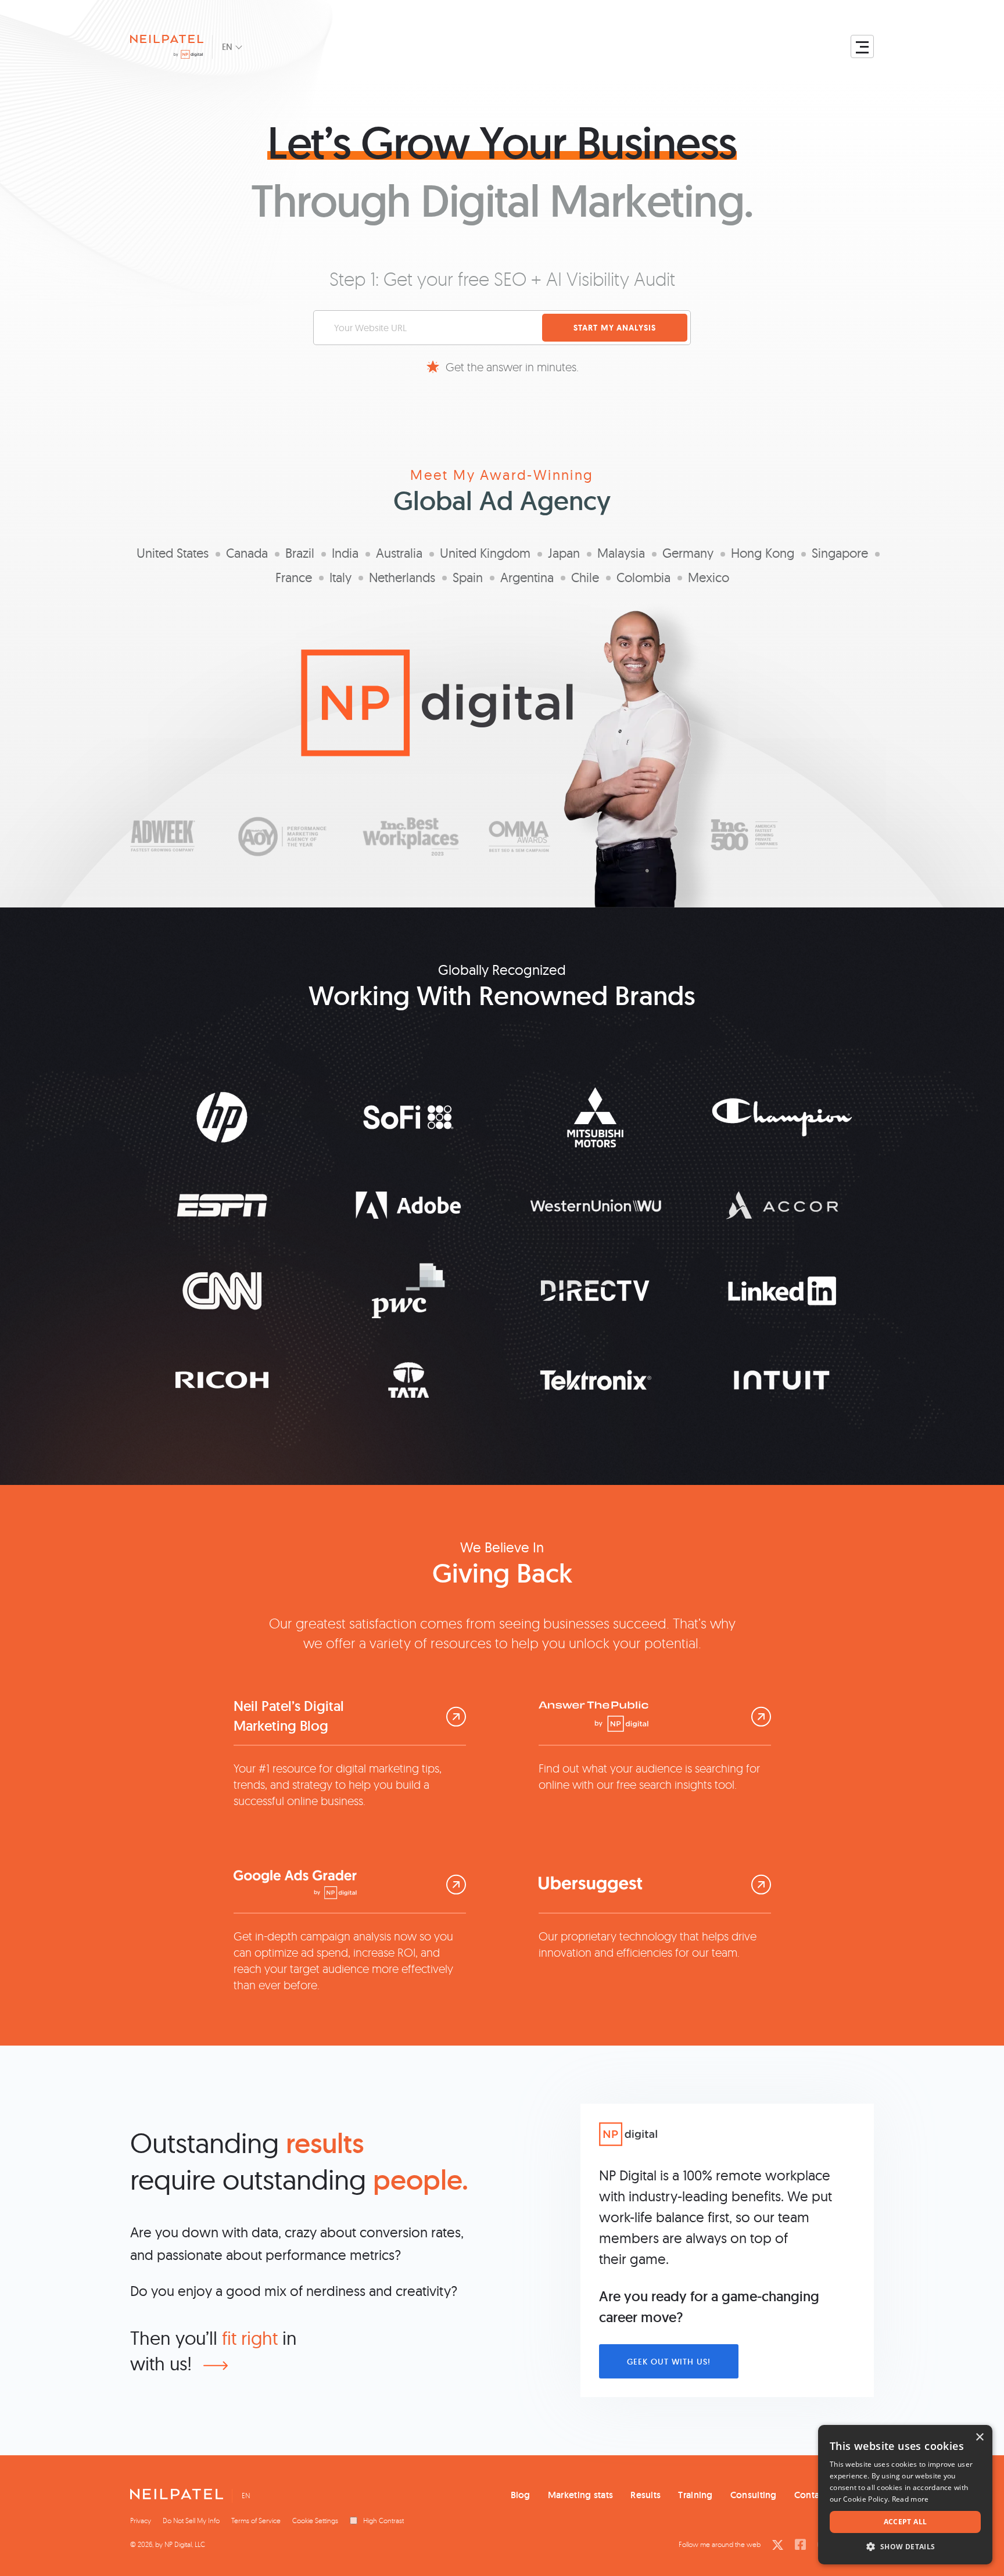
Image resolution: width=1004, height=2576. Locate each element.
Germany (688, 553)
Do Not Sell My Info (191, 2521)
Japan (564, 553)
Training (695, 2495)
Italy (340, 577)
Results (646, 2495)
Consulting (754, 2495)
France (294, 577)
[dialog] (905, 2495)
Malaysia (621, 553)
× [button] (979, 2437)
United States (173, 553)
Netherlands (402, 577)
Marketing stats (581, 2495)
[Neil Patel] (177, 2497)
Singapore (840, 553)
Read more (910, 2499)
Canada (247, 553)
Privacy (141, 2521)
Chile (585, 577)
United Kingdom (485, 553)
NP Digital (178, 2544)
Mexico (709, 577)
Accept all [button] (906, 2522)
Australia (399, 553)
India (345, 553)
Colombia (643, 577)
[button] (905, 2547)
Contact (811, 2495)
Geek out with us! (669, 2362)
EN (227, 47)
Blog (521, 2495)
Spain (468, 577)
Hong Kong (763, 553)
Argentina (527, 577)
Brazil (300, 553)
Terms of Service (256, 2521)
